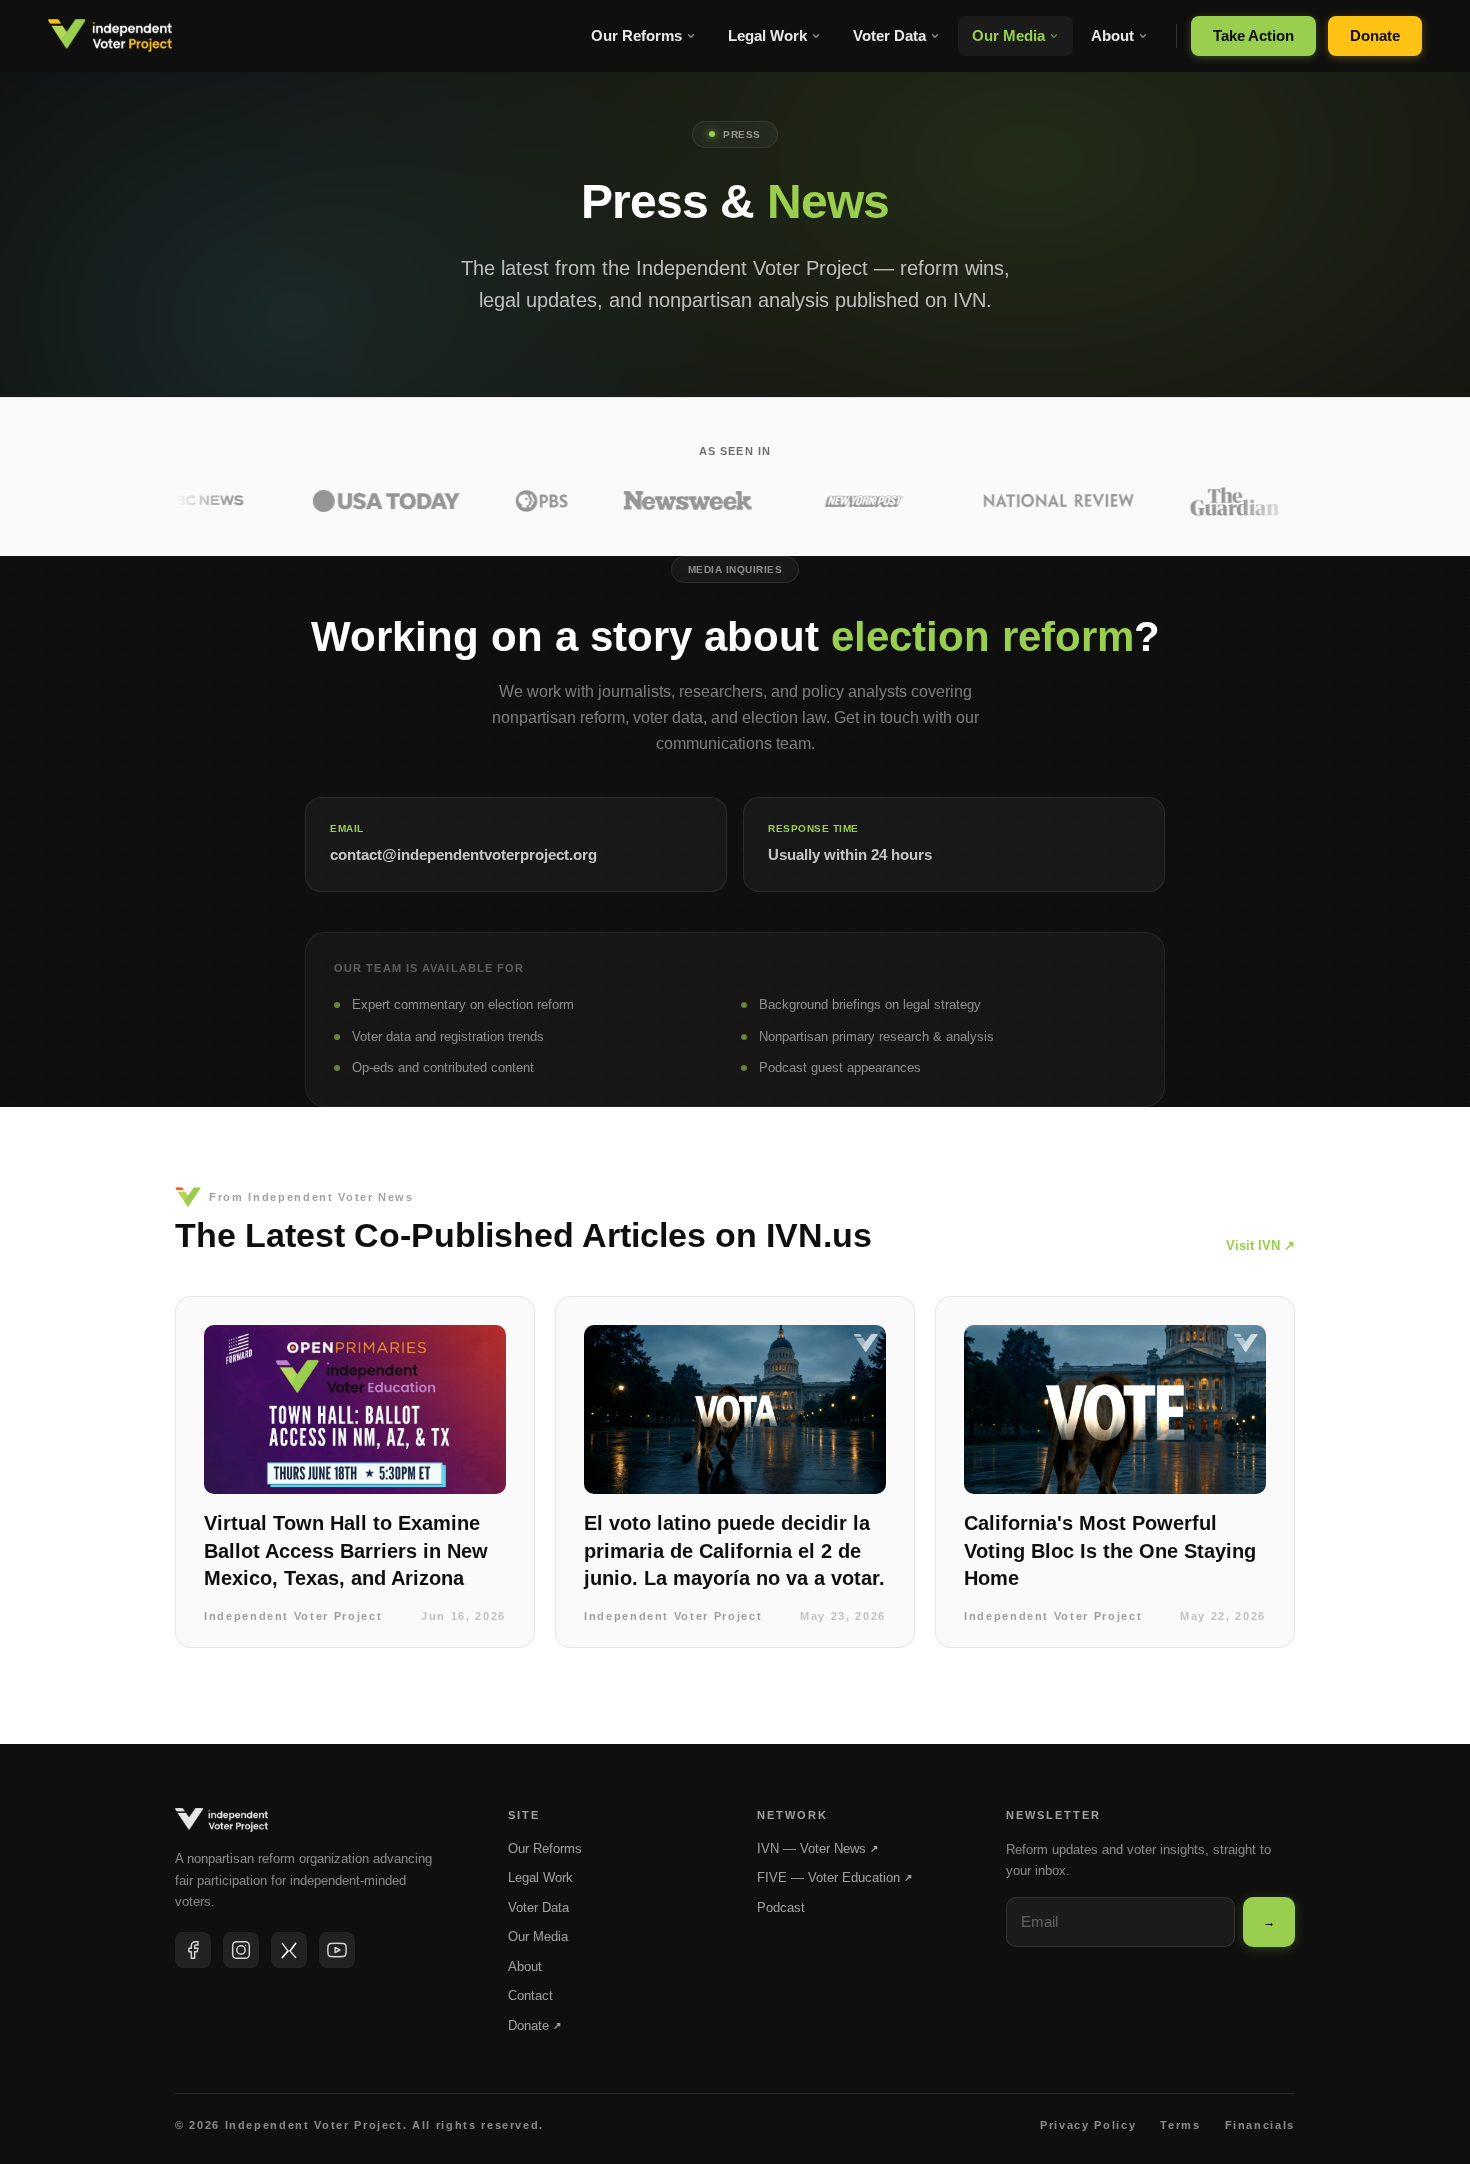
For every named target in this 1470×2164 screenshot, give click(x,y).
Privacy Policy (1088, 2125)
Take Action (1253, 35)
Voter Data (889, 35)
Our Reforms (636, 35)
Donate (1375, 35)
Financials (1260, 2125)
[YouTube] (337, 1950)
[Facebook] (193, 1950)
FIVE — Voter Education (834, 1877)
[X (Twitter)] (289, 1950)
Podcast (781, 1907)
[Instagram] (241, 1950)
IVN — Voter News (817, 1848)
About (1112, 35)
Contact (530, 1995)
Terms (1180, 2125)
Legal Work (767, 35)
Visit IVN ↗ (1260, 1245)
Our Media (1008, 35)
